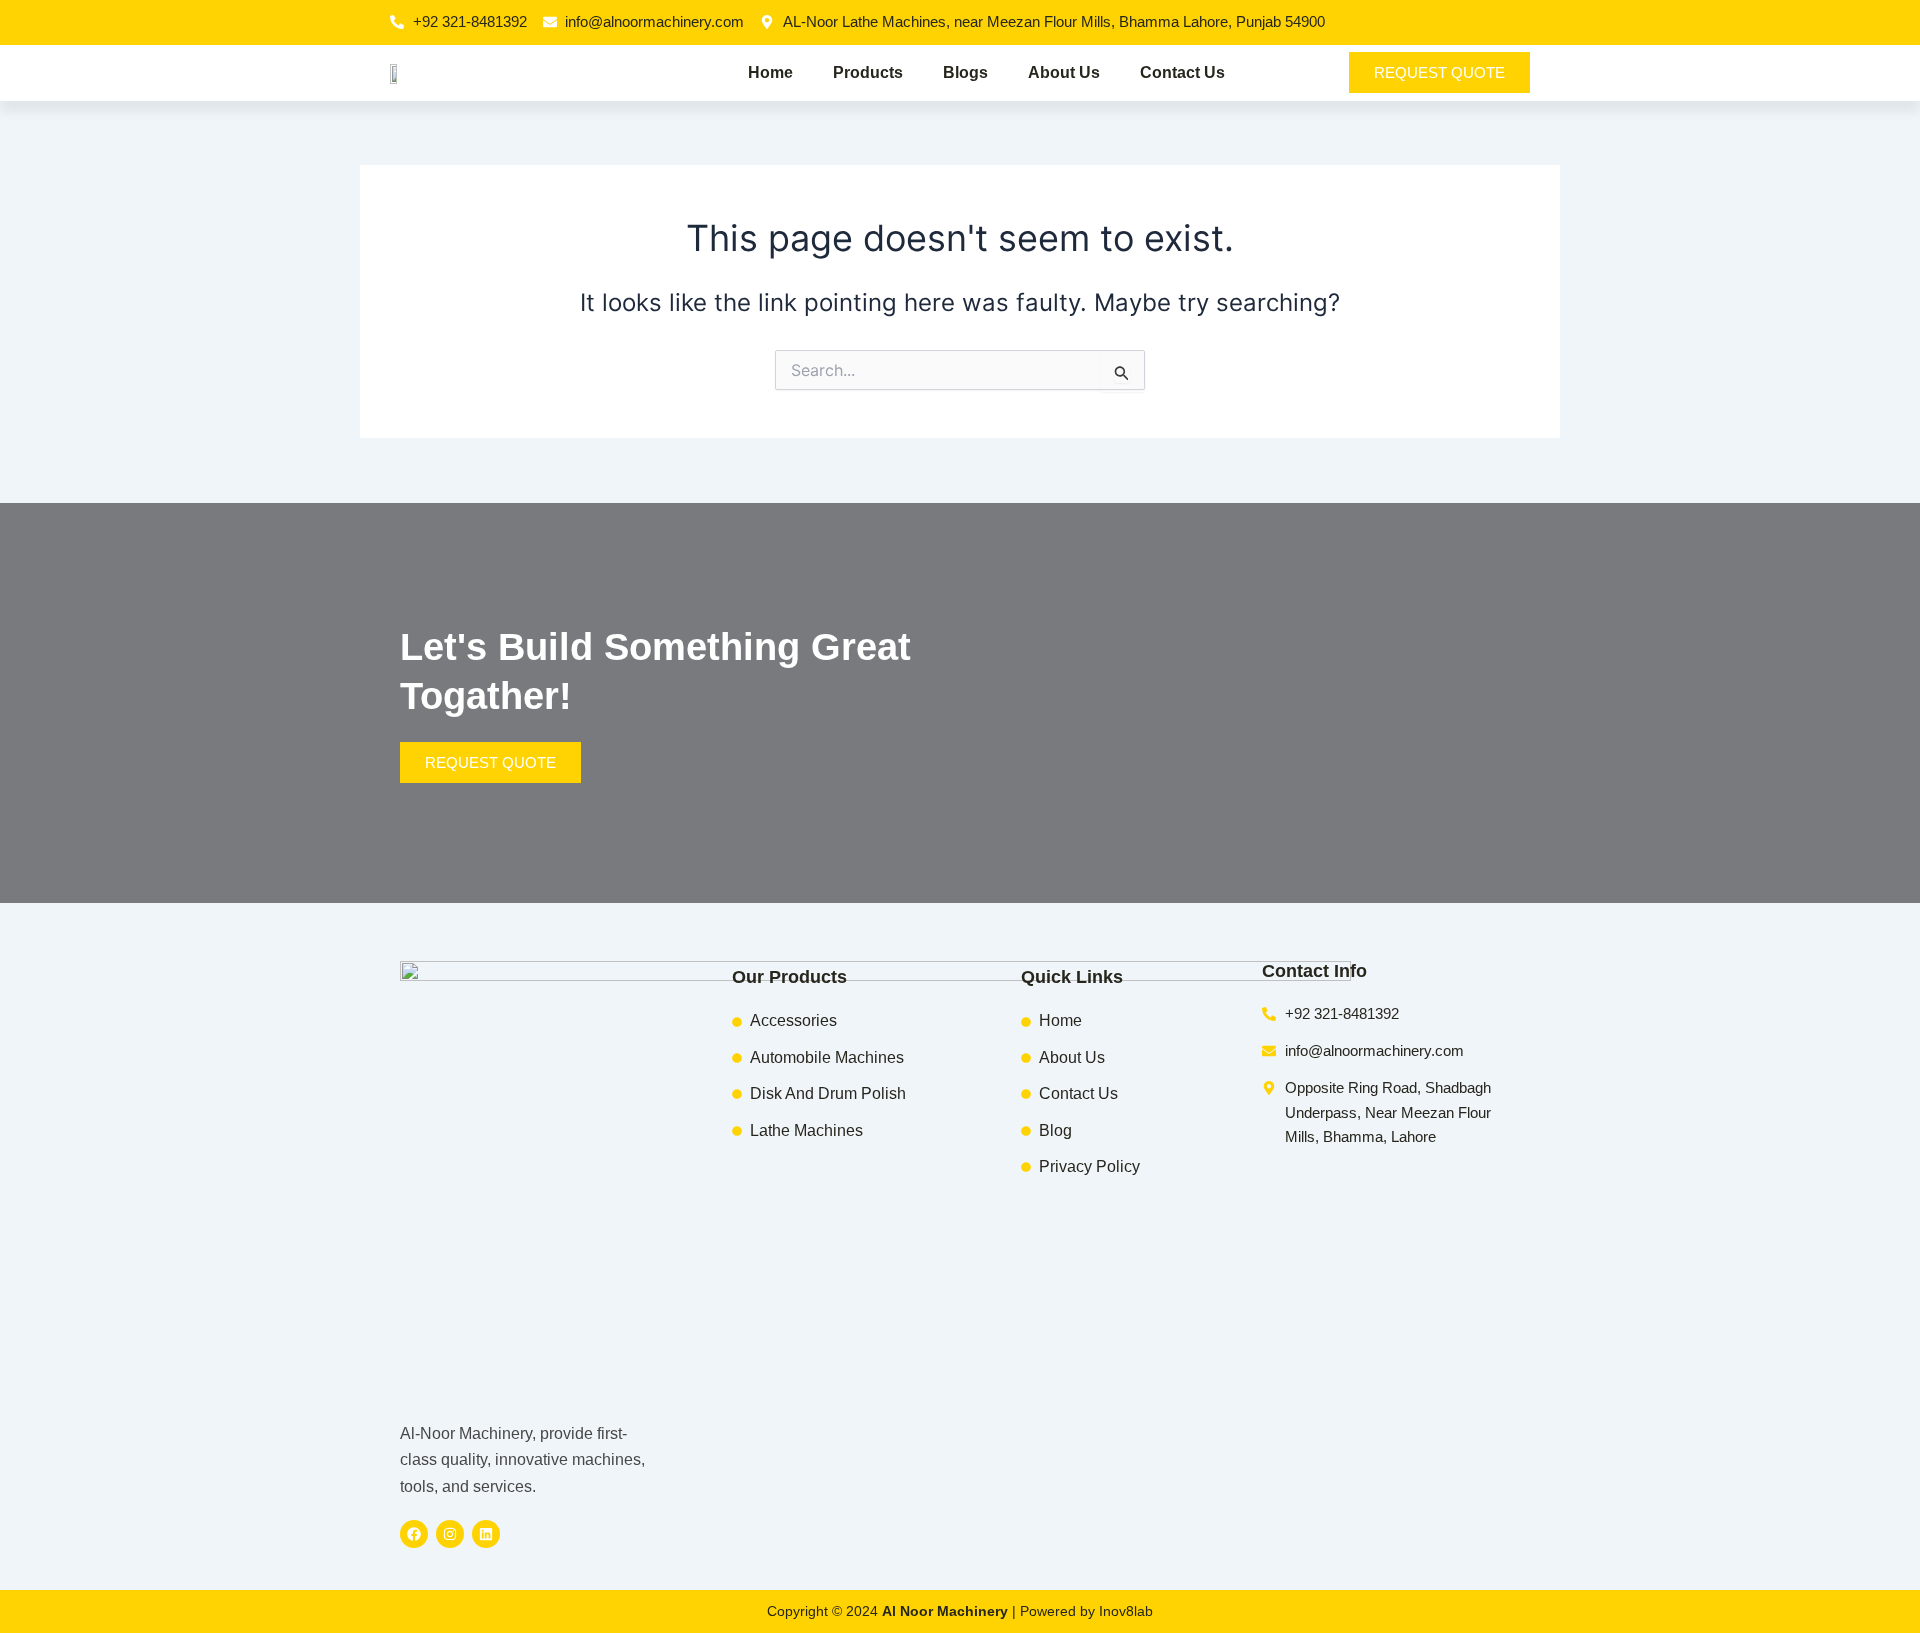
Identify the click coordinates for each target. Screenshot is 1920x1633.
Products (868, 72)
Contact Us (1182, 72)
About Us (1064, 72)
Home (770, 72)
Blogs (965, 72)
